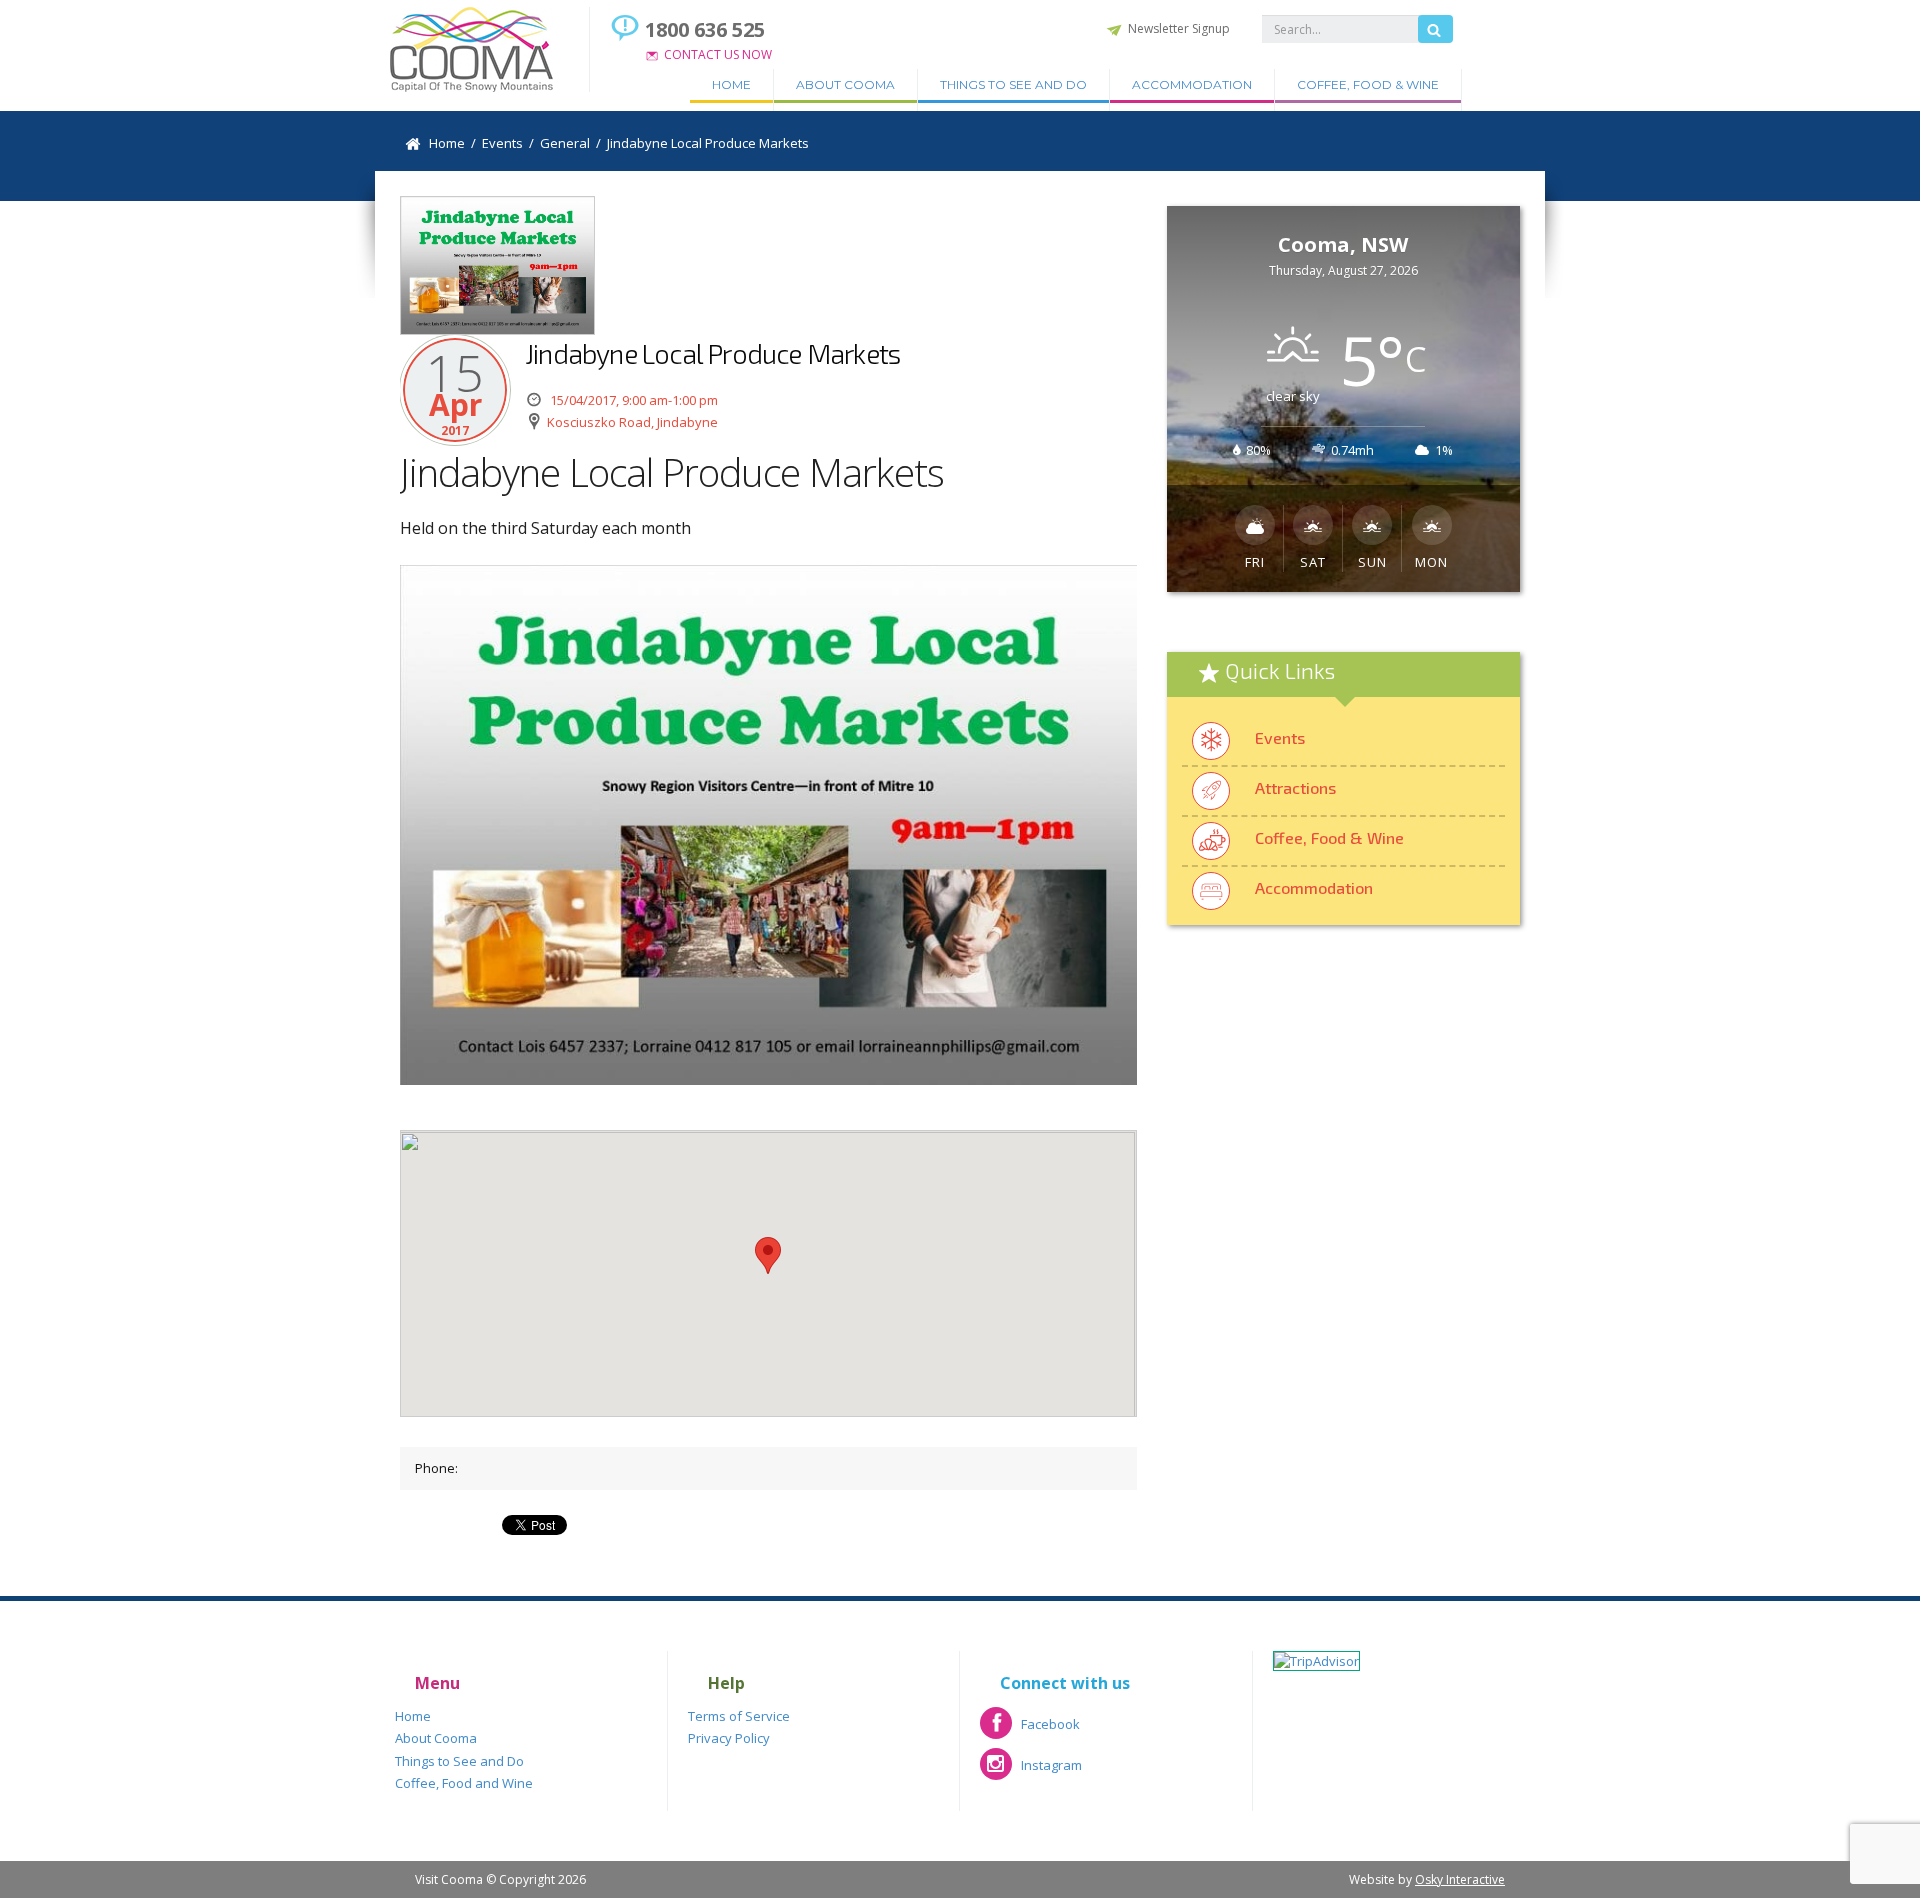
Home (731, 84)
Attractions (1295, 787)
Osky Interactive (1460, 1879)
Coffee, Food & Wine (1368, 84)
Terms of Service (739, 1716)
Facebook (1030, 1730)
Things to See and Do (1013, 84)
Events (1280, 737)
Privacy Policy (729, 1738)
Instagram (1031, 1771)
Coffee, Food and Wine (464, 1783)
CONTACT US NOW (718, 54)
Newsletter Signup (1179, 28)
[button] (768, 1255)
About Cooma (845, 84)
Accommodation (1192, 84)
